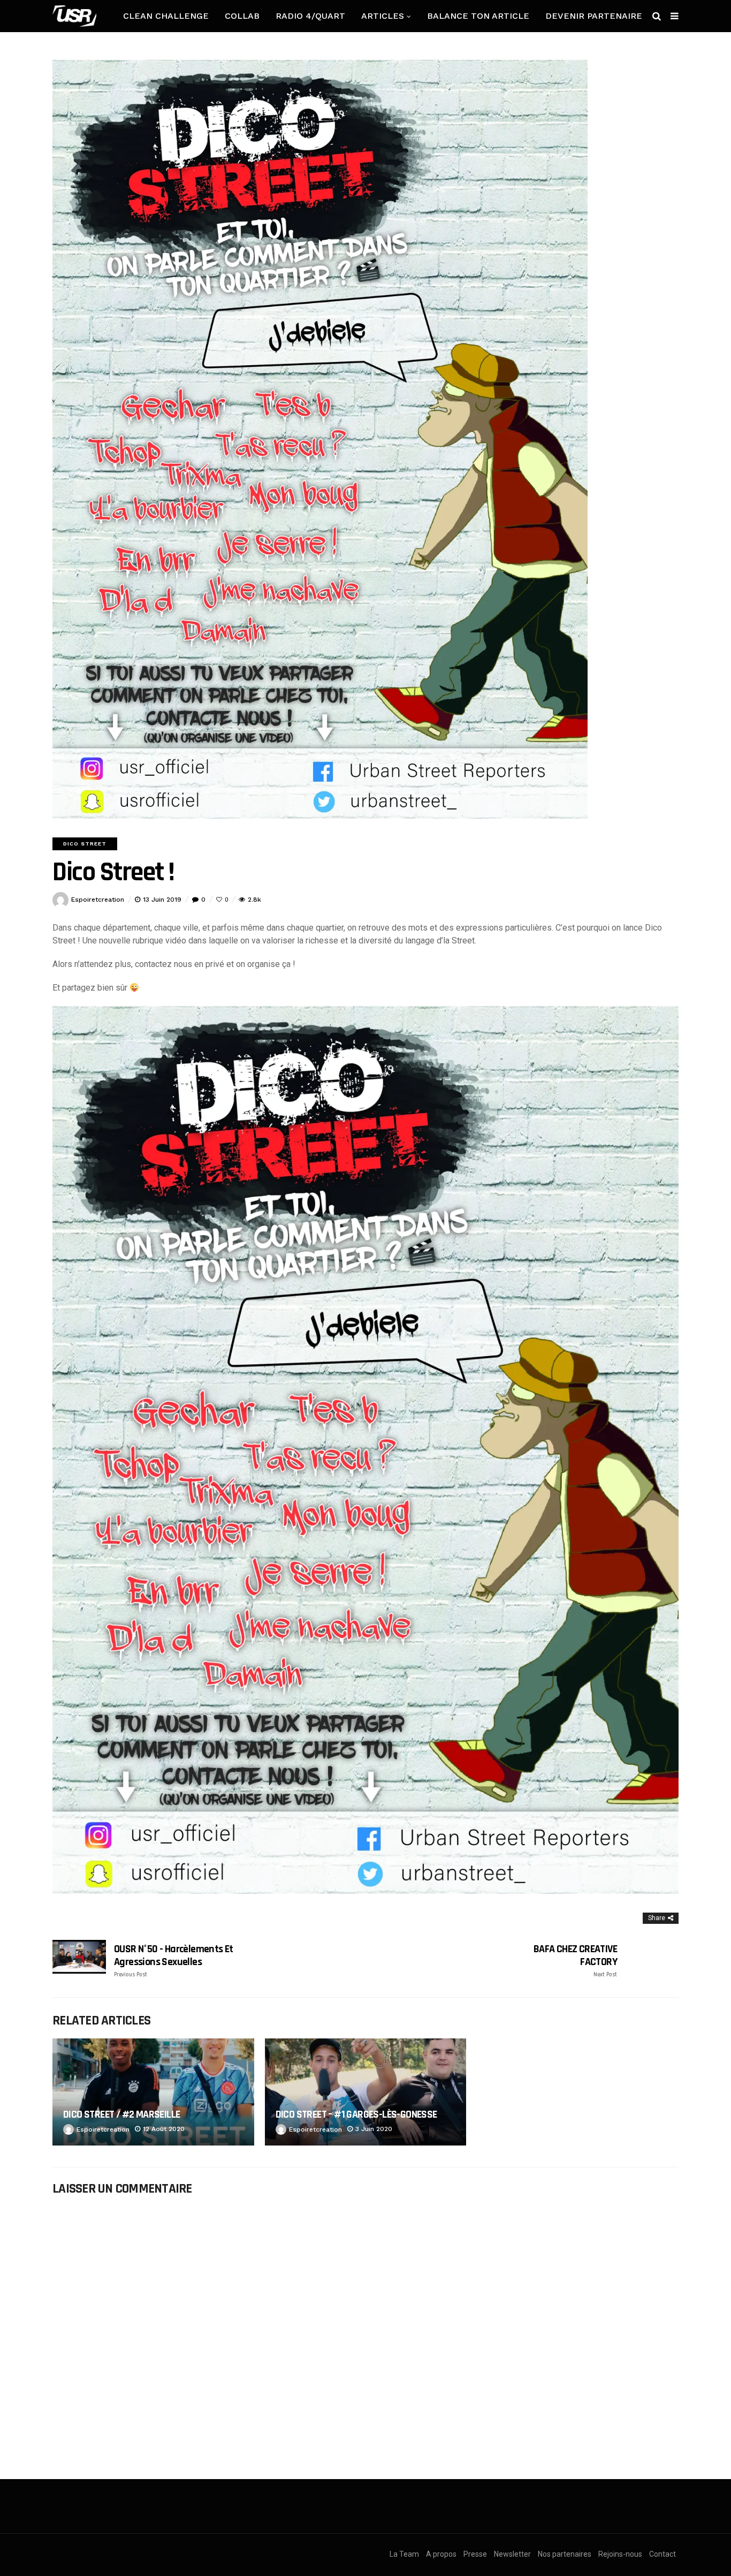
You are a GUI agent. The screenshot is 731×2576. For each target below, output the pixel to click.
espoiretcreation (98, 900)
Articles (383, 16)
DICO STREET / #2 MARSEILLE (121, 2114)
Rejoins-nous (620, 2554)
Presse (475, 2554)
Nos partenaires (565, 2554)
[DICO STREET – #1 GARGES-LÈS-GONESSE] (366, 2092)
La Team (404, 2554)
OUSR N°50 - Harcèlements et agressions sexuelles (174, 1961)
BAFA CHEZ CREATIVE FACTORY (575, 1961)
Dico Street (85, 844)
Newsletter (512, 2554)
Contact (663, 2554)
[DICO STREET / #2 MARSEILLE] (153, 2092)
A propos (441, 2554)
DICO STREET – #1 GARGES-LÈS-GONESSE (356, 2114)
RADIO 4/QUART (310, 16)
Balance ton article (478, 16)
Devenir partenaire (594, 16)
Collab (242, 16)
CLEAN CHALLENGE (166, 16)
